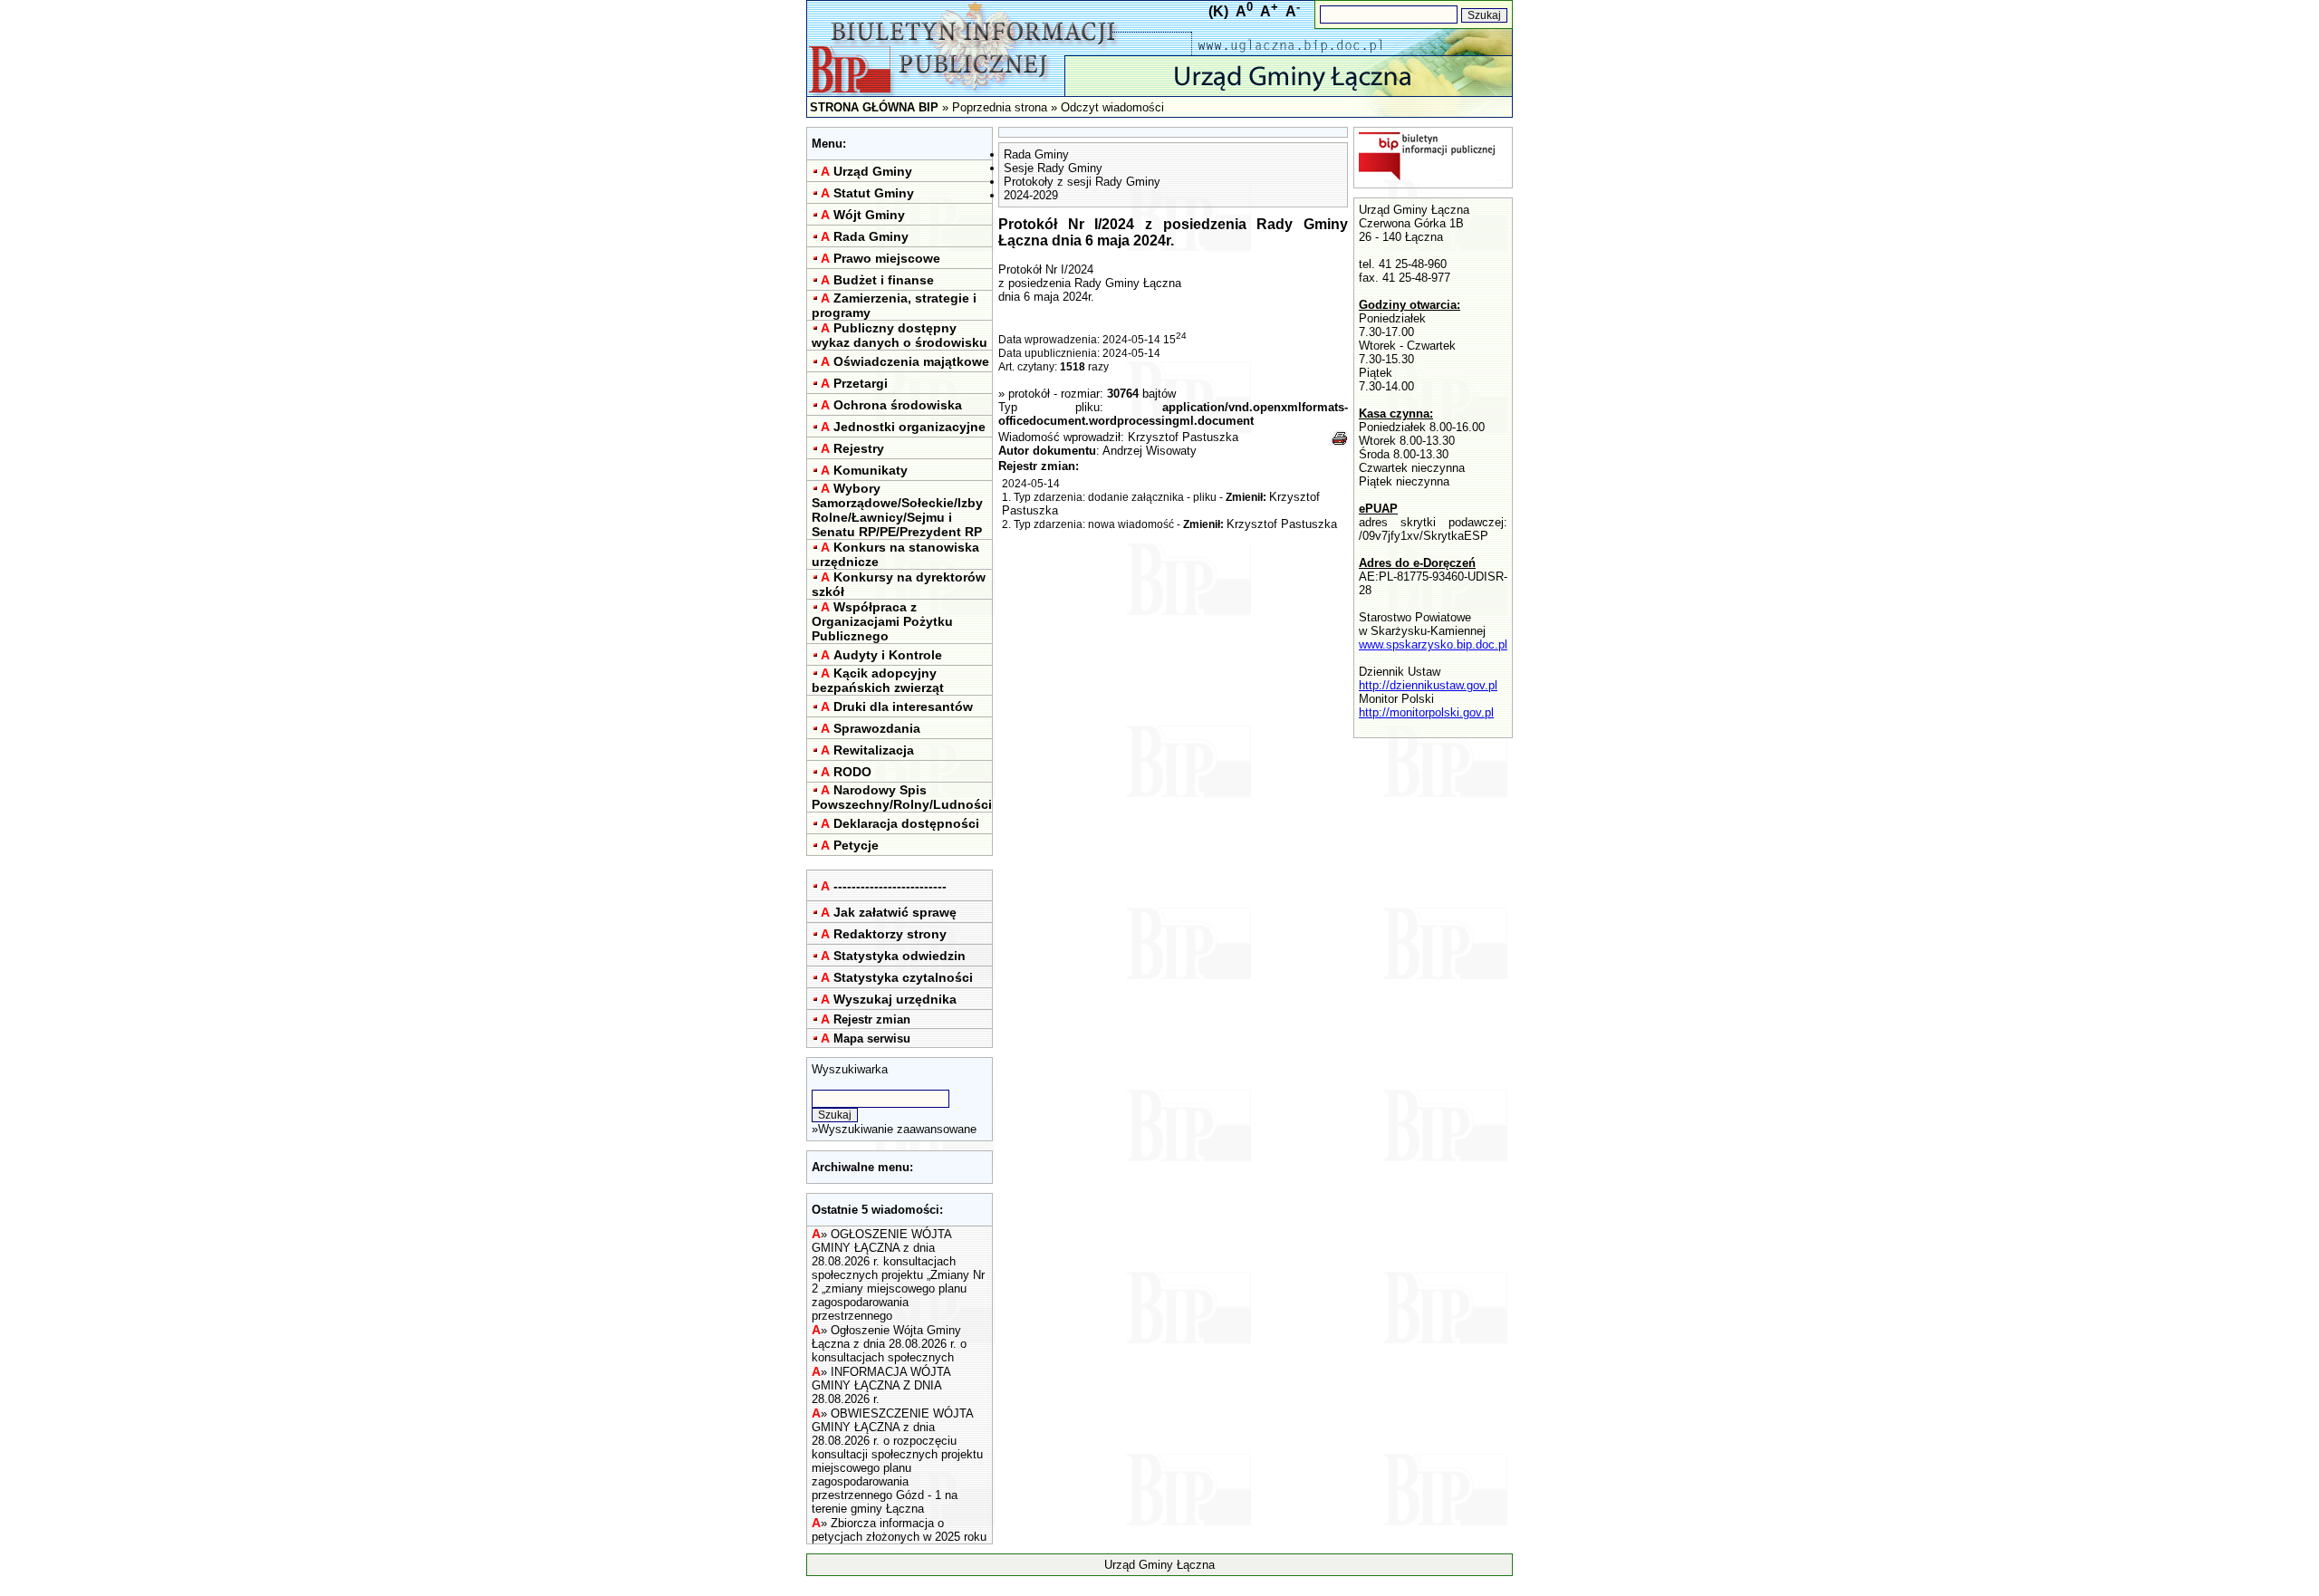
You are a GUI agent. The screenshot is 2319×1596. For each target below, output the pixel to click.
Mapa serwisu (872, 1038)
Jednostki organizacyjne (909, 427)
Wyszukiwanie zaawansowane (897, 1129)
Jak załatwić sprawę (895, 912)
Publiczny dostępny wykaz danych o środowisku (900, 335)
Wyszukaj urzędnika (895, 999)
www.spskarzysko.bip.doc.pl (1433, 644)
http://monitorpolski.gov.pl (1426, 712)
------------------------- (890, 886)
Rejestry (859, 448)
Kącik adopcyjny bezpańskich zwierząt (878, 680)
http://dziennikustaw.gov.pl (1428, 685)
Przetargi (861, 383)
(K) (1218, 11)
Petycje (856, 845)
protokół (1029, 394)
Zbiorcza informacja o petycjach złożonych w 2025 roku (899, 1530)
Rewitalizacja (874, 750)
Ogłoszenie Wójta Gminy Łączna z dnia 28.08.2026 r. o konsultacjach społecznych (889, 1344)
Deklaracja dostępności (906, 823)
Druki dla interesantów (903, 707)
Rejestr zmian (872, 1019)
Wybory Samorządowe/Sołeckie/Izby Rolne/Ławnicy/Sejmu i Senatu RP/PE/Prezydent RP (897, 510)
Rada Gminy (871, 236)
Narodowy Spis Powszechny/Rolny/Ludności (902, 797)
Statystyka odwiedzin (900, 956)
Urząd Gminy (873, 171)
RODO (852, 772)
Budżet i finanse (884, 280)
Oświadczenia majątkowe (911, 361)
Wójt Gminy (869, 215)
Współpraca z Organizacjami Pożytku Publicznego (882, 621)
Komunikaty (871, 470)
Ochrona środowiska (898, 405)
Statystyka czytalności (903, 977)
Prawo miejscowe (887, 258)
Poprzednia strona (1000, 107)
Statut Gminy (874, 193)
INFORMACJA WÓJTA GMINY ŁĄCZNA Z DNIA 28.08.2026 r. (881, 1385)
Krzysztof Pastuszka (1183, 437)
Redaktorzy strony (890, 934)
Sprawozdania (877, 728)
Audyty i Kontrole (888, 655)
